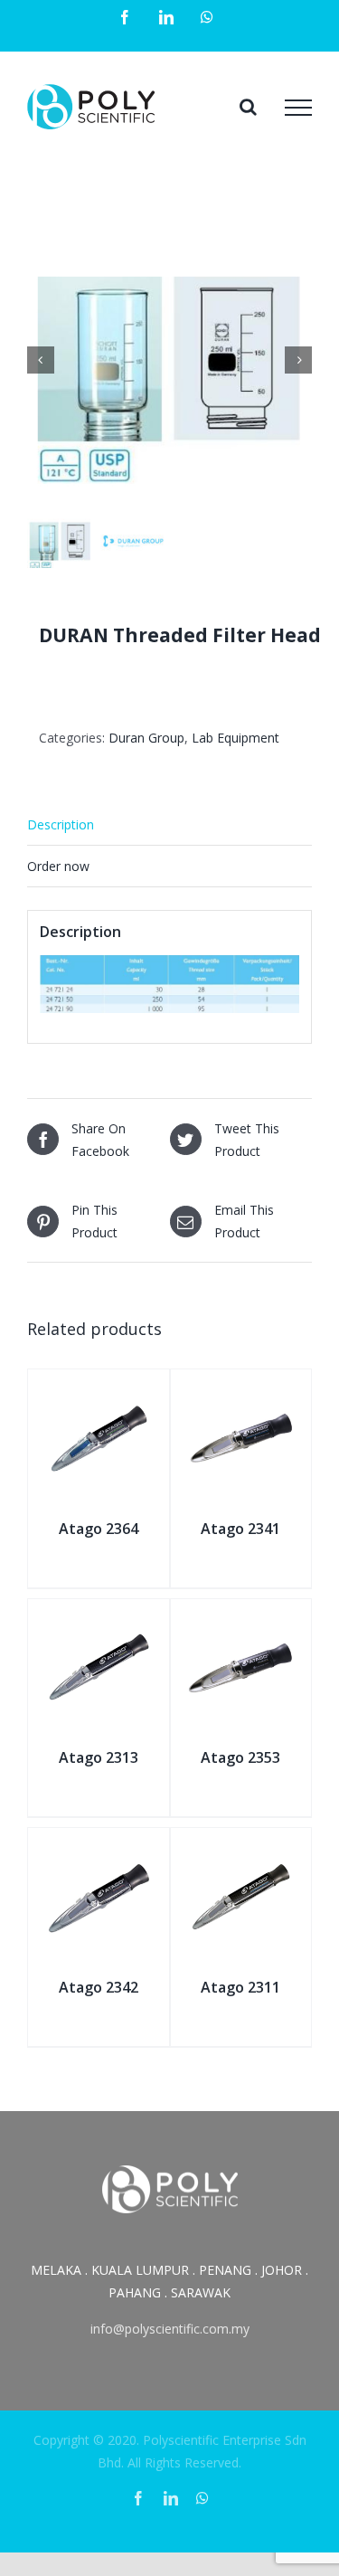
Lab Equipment (235, 738)
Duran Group (146, 738)
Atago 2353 (240, 1757)
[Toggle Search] (248, 107)
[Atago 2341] (241, 1390)
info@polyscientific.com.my (170, 2329)
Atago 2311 (240, 1987)
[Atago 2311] (241, 1848)
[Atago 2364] (99, 1390)
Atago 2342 (99, 1987)
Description (61, 824)
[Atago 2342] (99, 1848)
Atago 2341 (240, 1529)
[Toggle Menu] (298, 108)
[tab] (169, 825)
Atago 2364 (99, 1529)
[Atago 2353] (241, 1619)
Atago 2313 (99, 1757)
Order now (58, 866)
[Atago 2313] (99, 1619)
